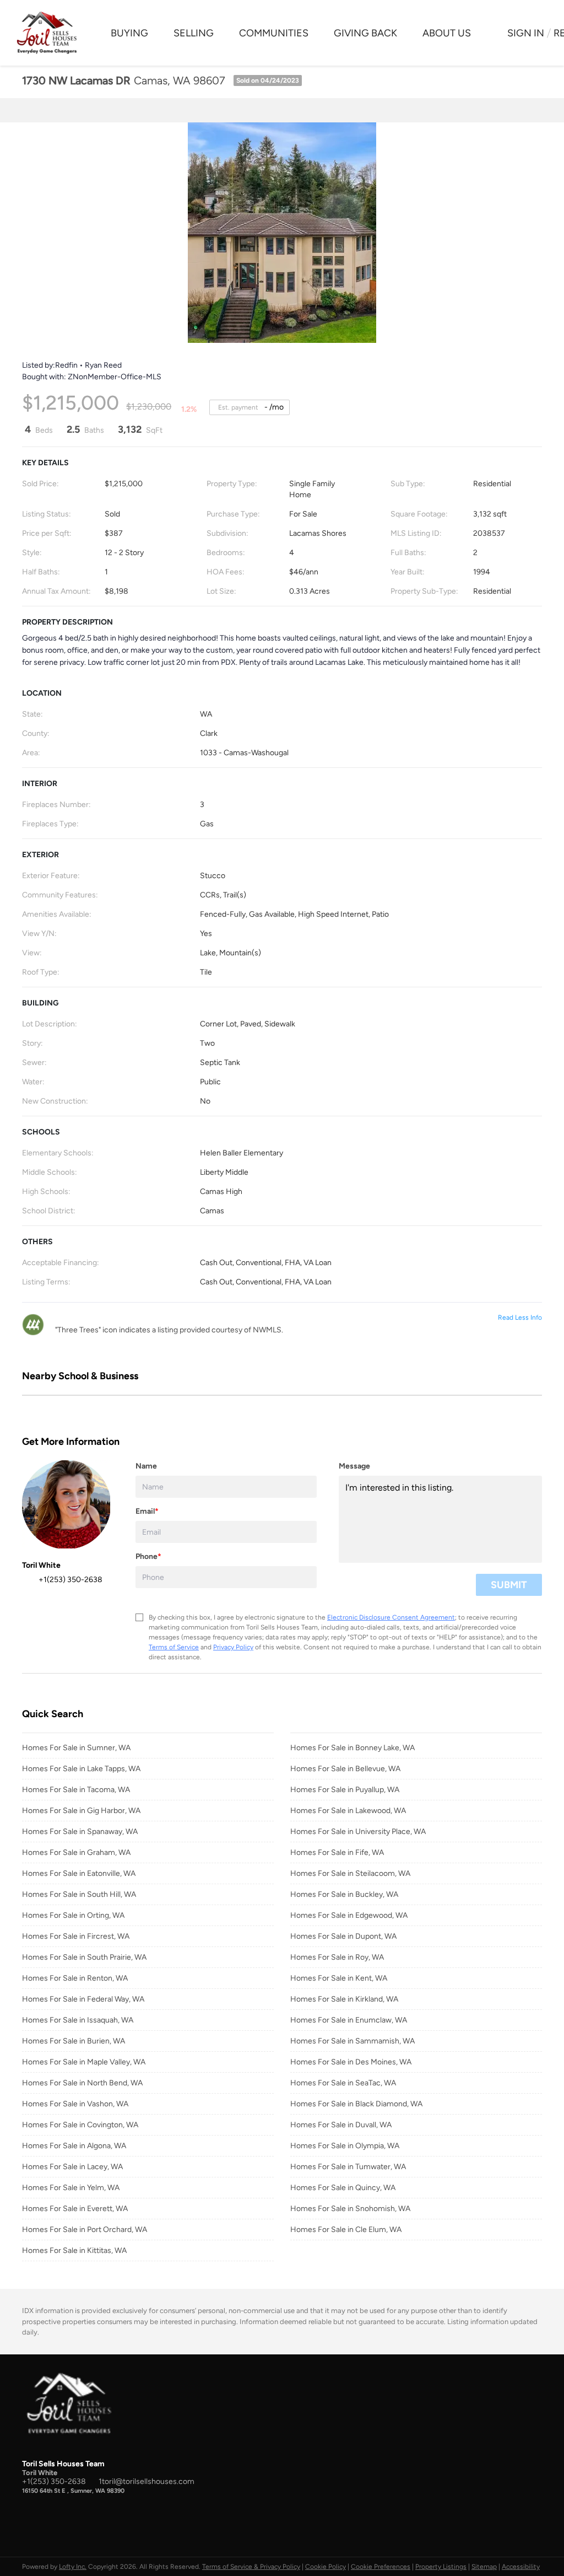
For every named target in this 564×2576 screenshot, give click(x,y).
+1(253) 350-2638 (54, 2481)
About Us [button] (447, 33)
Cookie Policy (326, 2567)
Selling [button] (194, 33)
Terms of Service (174, 1647)
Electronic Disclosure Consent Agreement (391, 1617)
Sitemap (484, 2567)
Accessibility (521, 2567)
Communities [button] (274, 33)
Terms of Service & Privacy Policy (251, 2567)
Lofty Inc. (73, 2567)
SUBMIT (509, 1585)
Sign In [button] (526, 33)
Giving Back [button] (365, 33)
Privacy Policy (233, 1647)
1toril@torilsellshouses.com (147, 2481)
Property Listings (441, 2567)
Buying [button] (129, 33)
